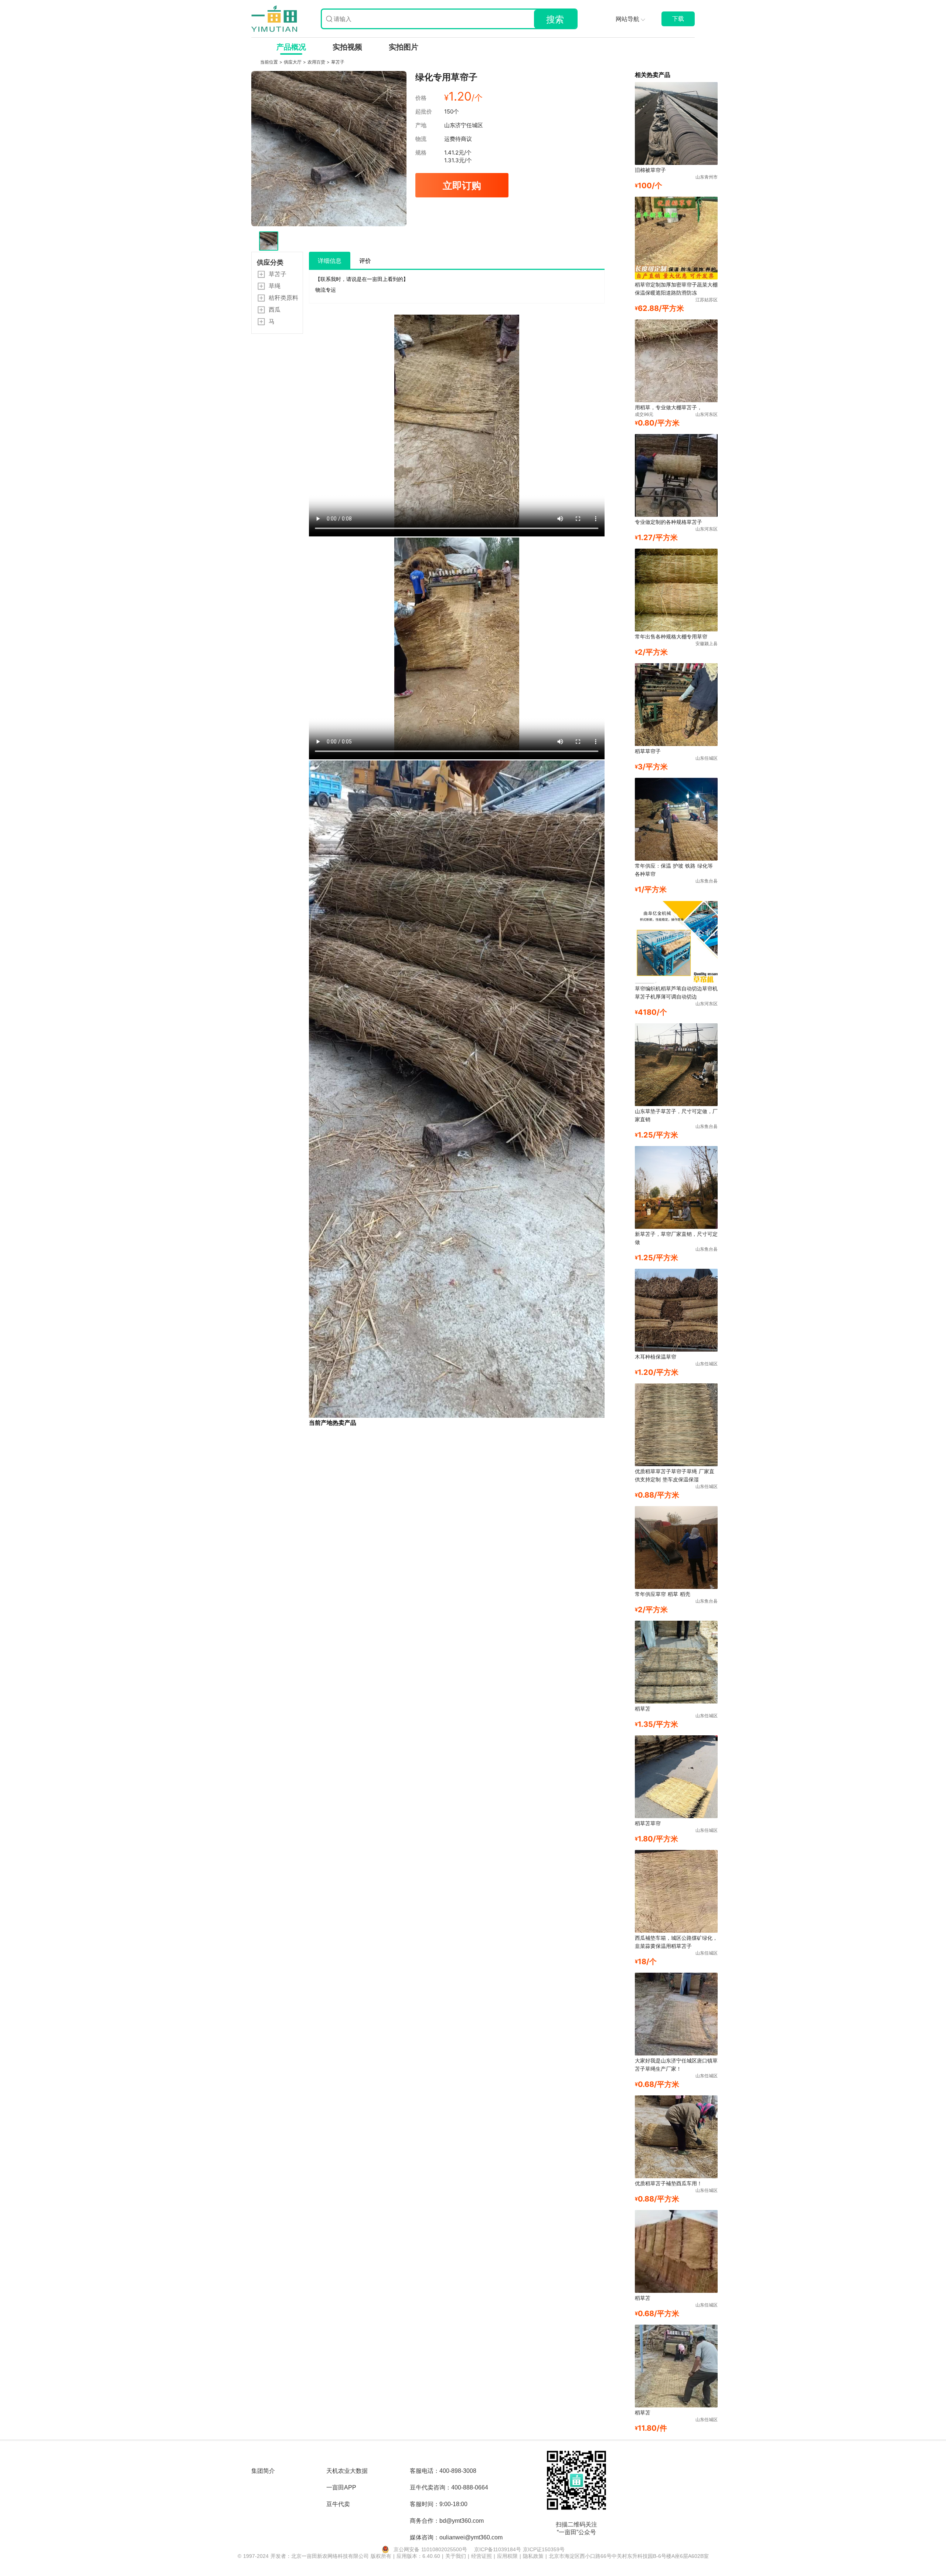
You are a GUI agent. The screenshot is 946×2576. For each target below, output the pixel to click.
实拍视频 (347, 47)
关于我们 (457, 2556)
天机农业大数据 (347, 2471)
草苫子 (338, 62)
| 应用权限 (507, 2556)
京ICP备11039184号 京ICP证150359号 (519, 2549)
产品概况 (291, 47)
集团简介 (263, 2471)
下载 (678, 19)
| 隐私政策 (532, 2556)
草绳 (275, 286)
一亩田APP (341, 2487)
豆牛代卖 (338, 2504)
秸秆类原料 (283, 298)
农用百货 (317, 62)
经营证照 (482, 2556)
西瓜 (275, 309)
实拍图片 (404, 47)
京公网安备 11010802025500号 (430, 2549)
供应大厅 (293, 62)
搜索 (555, 19)
